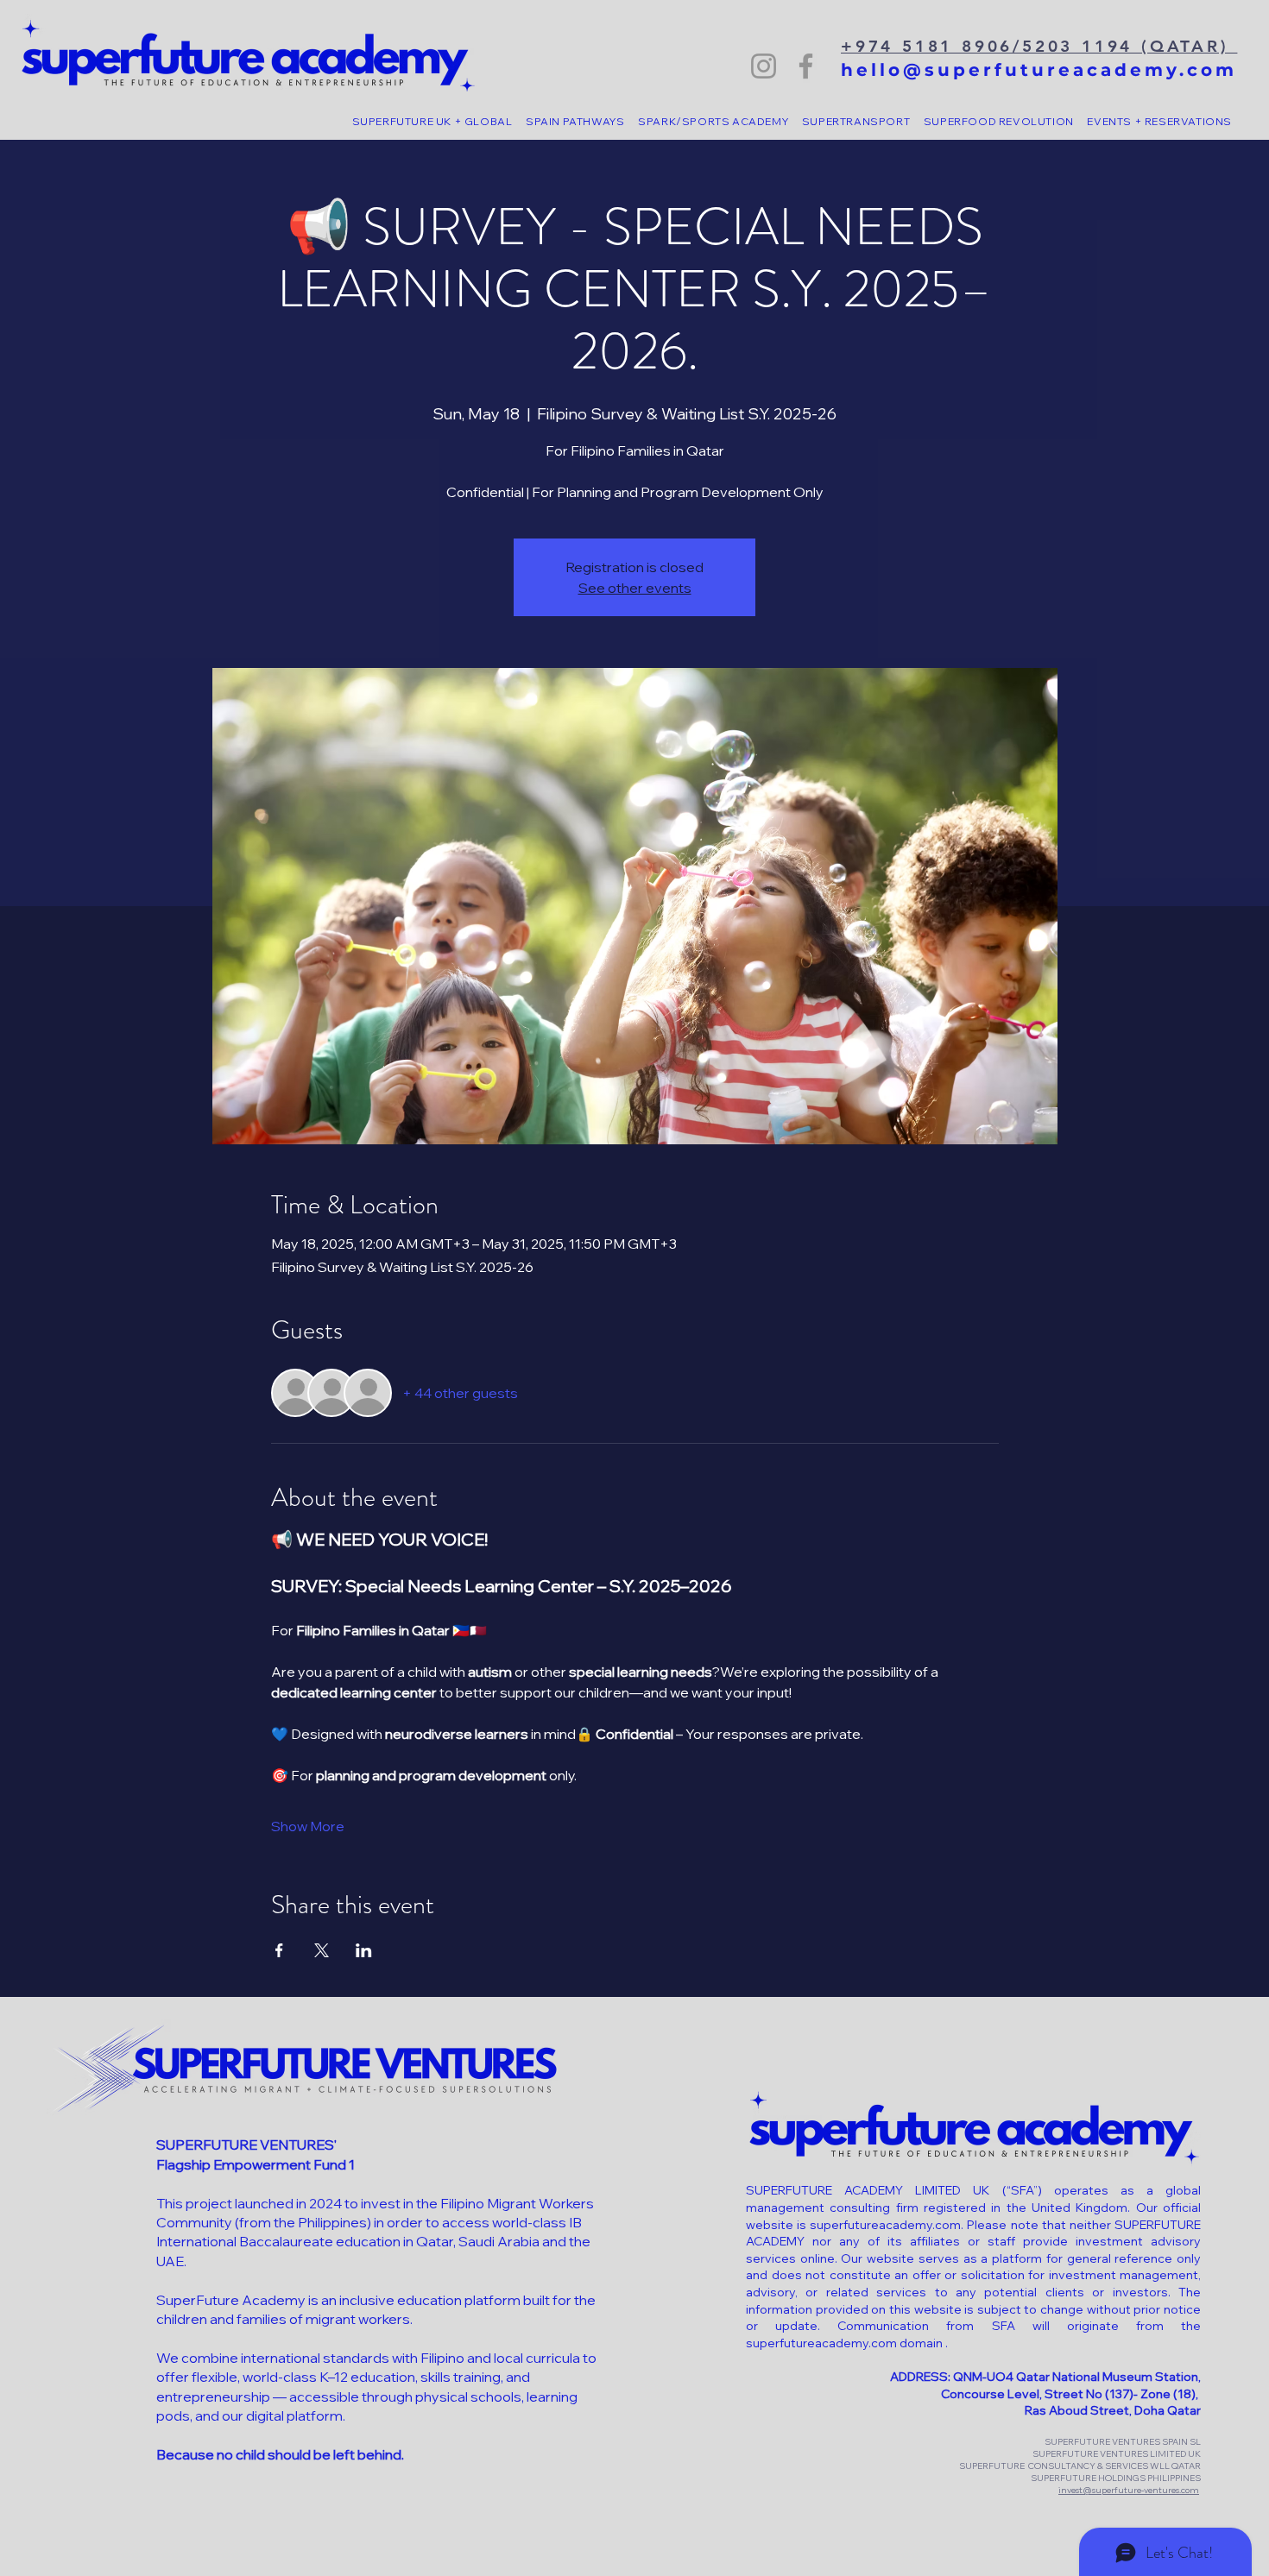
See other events (635, 588)
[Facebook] (806, 66)
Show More (308, 1826)
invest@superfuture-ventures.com (1129, 2490)
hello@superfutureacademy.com (1039, 70)
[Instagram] (764, 66)
